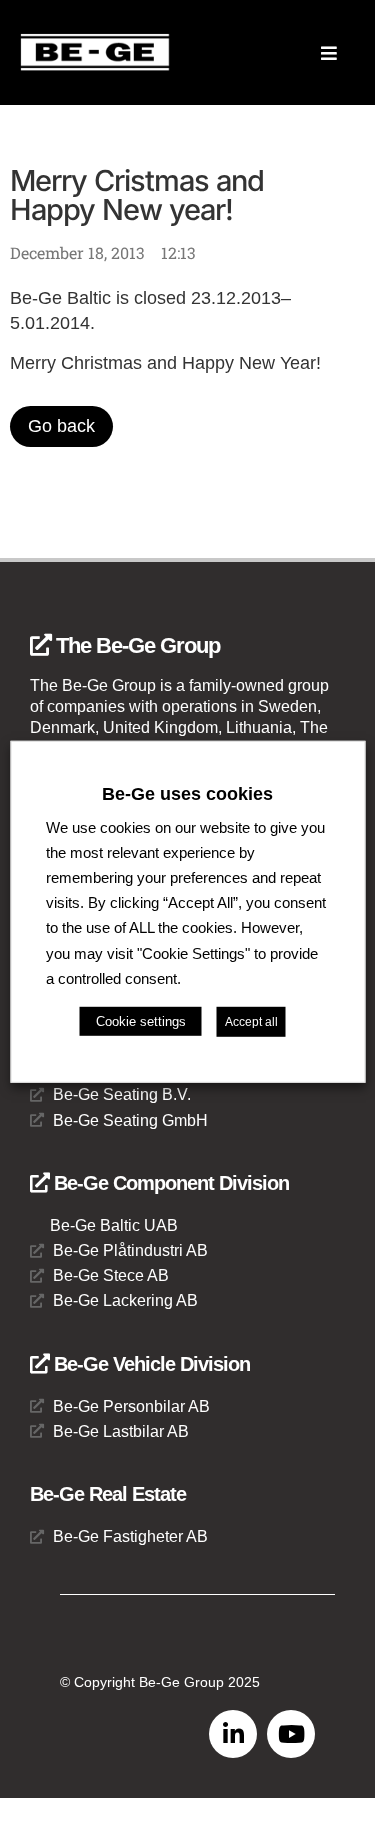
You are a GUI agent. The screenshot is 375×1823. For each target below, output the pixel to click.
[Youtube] (291, 1734)
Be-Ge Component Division (169, 1183)
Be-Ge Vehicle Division (149, 1364)
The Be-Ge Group (135, 645)
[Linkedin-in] (233, 1734)
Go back (61, 426)
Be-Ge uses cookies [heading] (187, 793)
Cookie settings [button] (141, 1021)
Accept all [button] (251, 1022)
